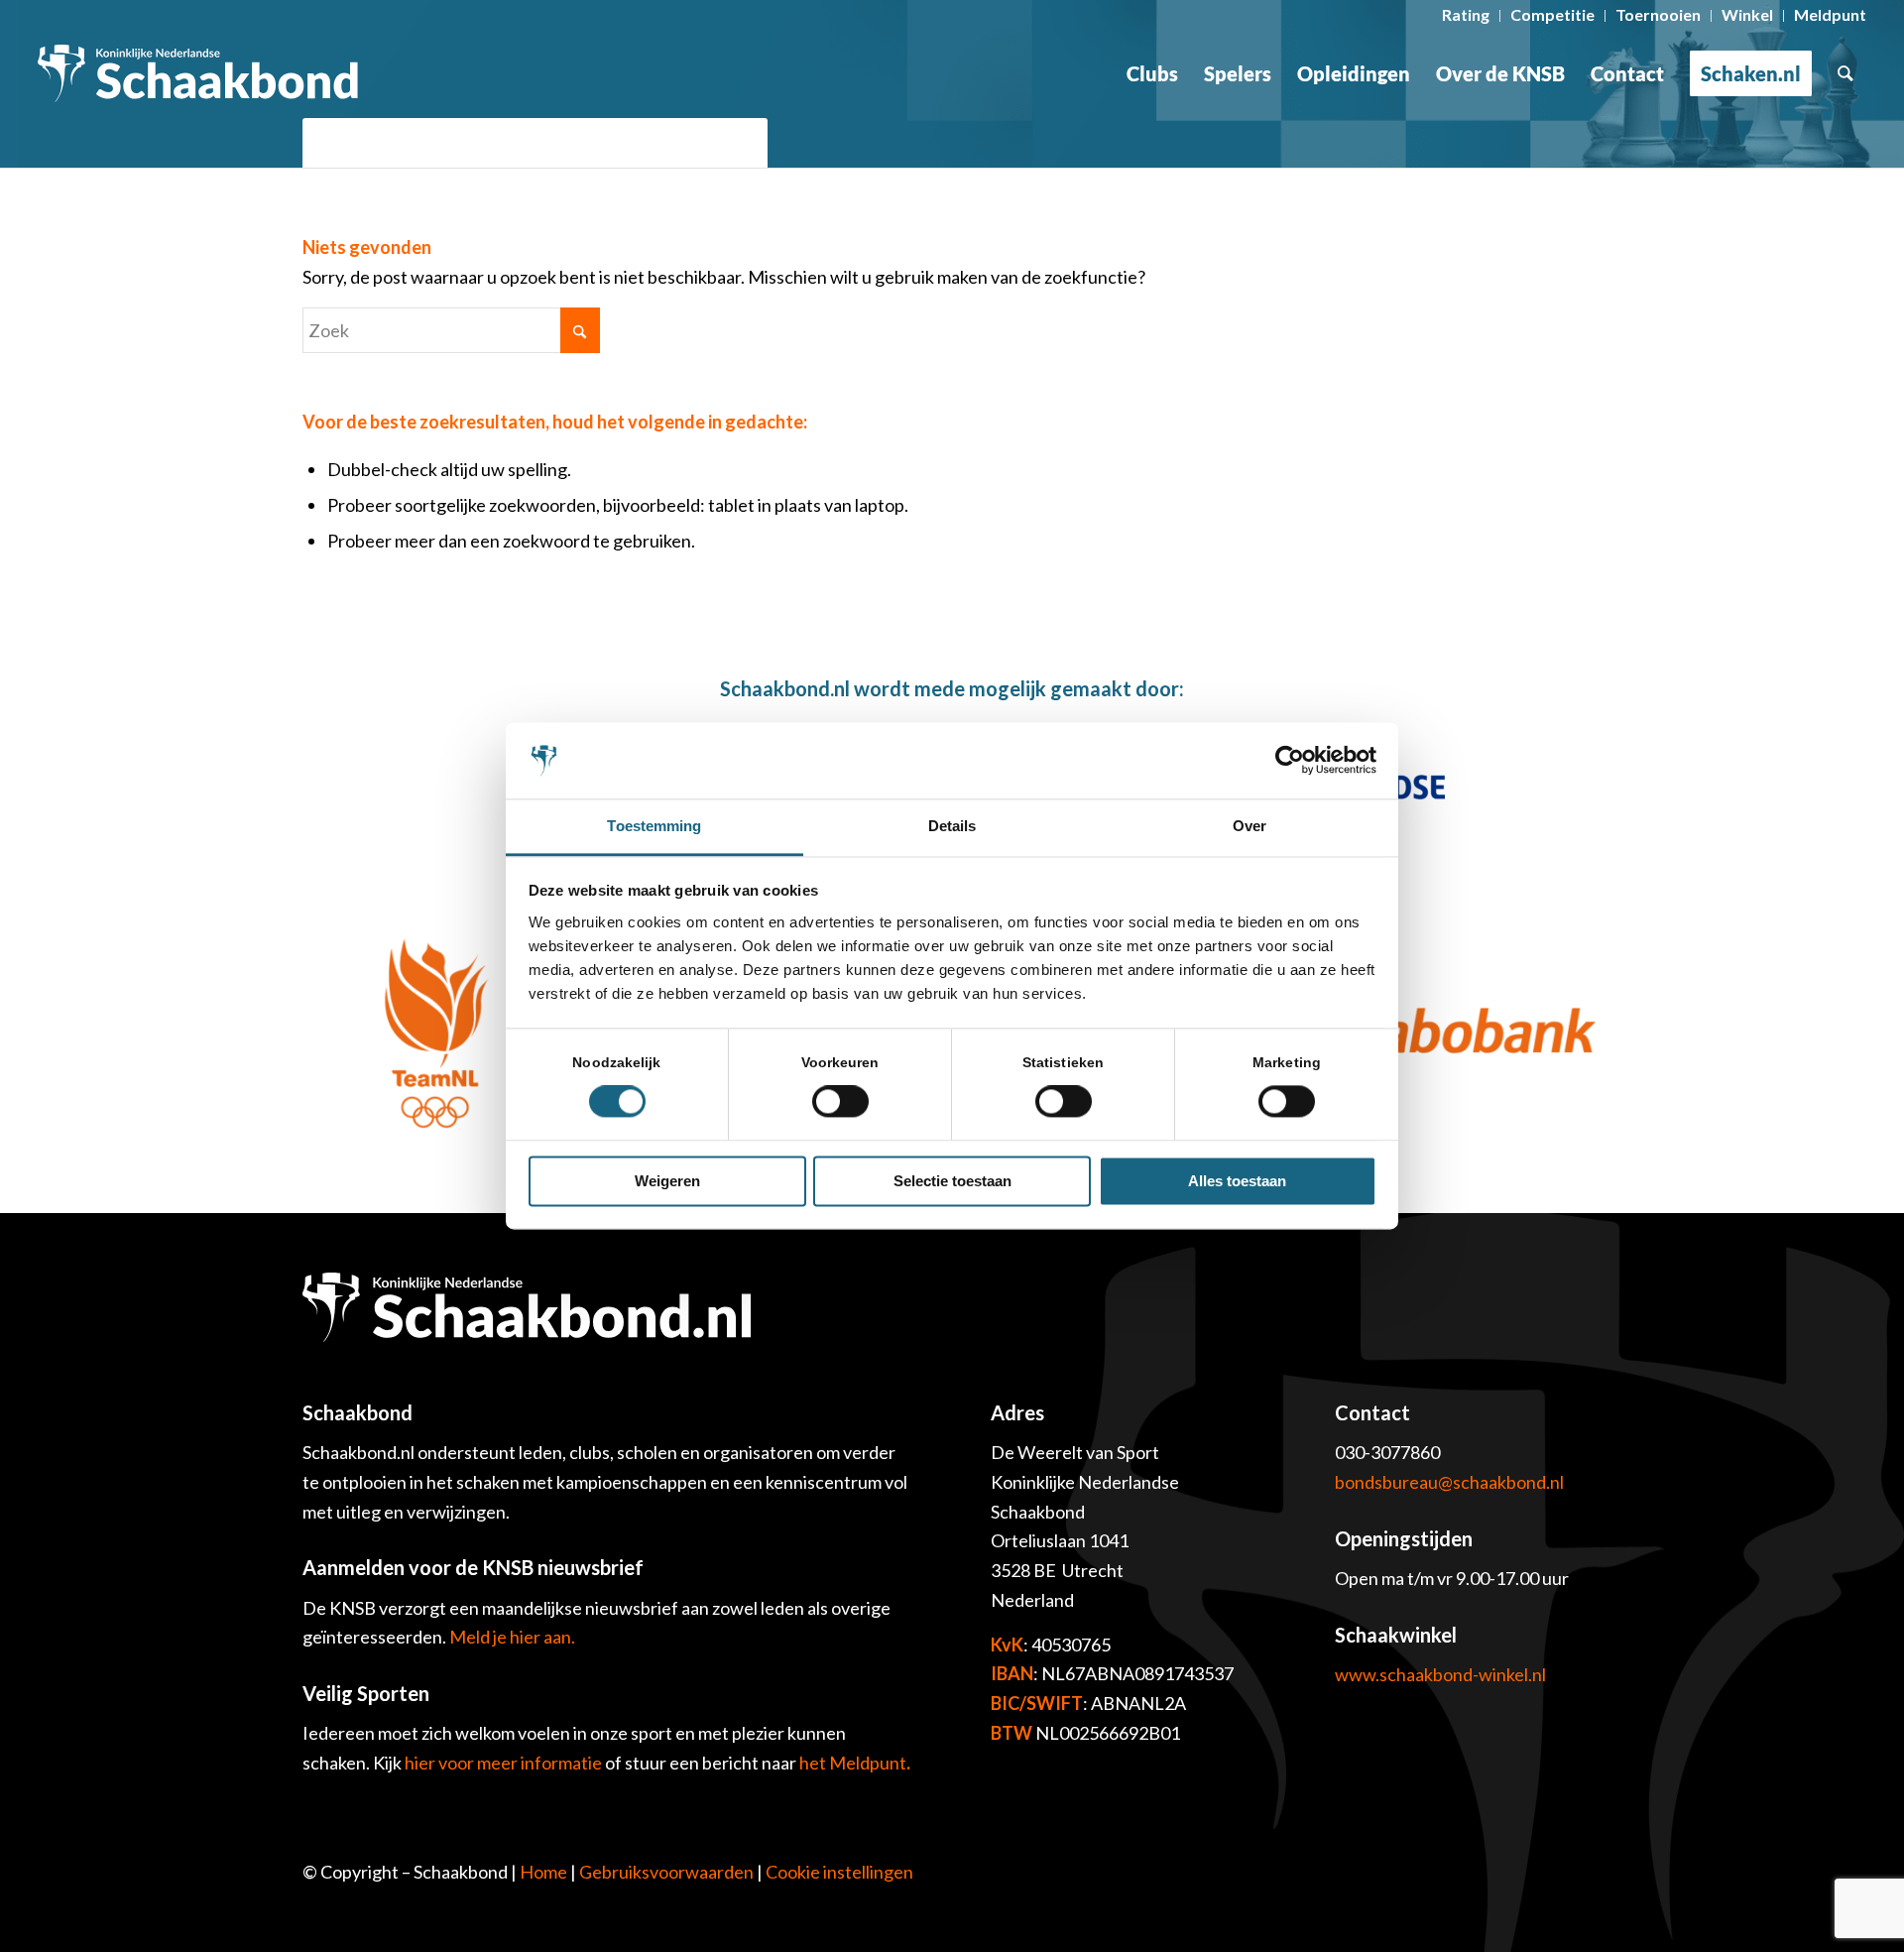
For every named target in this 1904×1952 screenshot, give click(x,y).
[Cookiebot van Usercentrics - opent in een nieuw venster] (1290, 761)
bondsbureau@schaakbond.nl (1449, 1482)
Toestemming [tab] (654, 826)
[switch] (840, 1102)
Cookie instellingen (839, 1872)
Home (543, 1872)
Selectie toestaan (952, 1181)
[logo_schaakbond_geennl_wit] (198, 73)
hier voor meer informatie (505, 1763)
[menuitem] (1466, 16)
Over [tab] (1249, 826)
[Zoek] (1845, 73)
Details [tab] (952, 826)
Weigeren (667, 1181)
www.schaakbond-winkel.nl (1440, 1674)
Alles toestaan (1237, 1181)
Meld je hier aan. (512, 1637)
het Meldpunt (853, 1763)
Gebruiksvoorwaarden (666, 1872)
